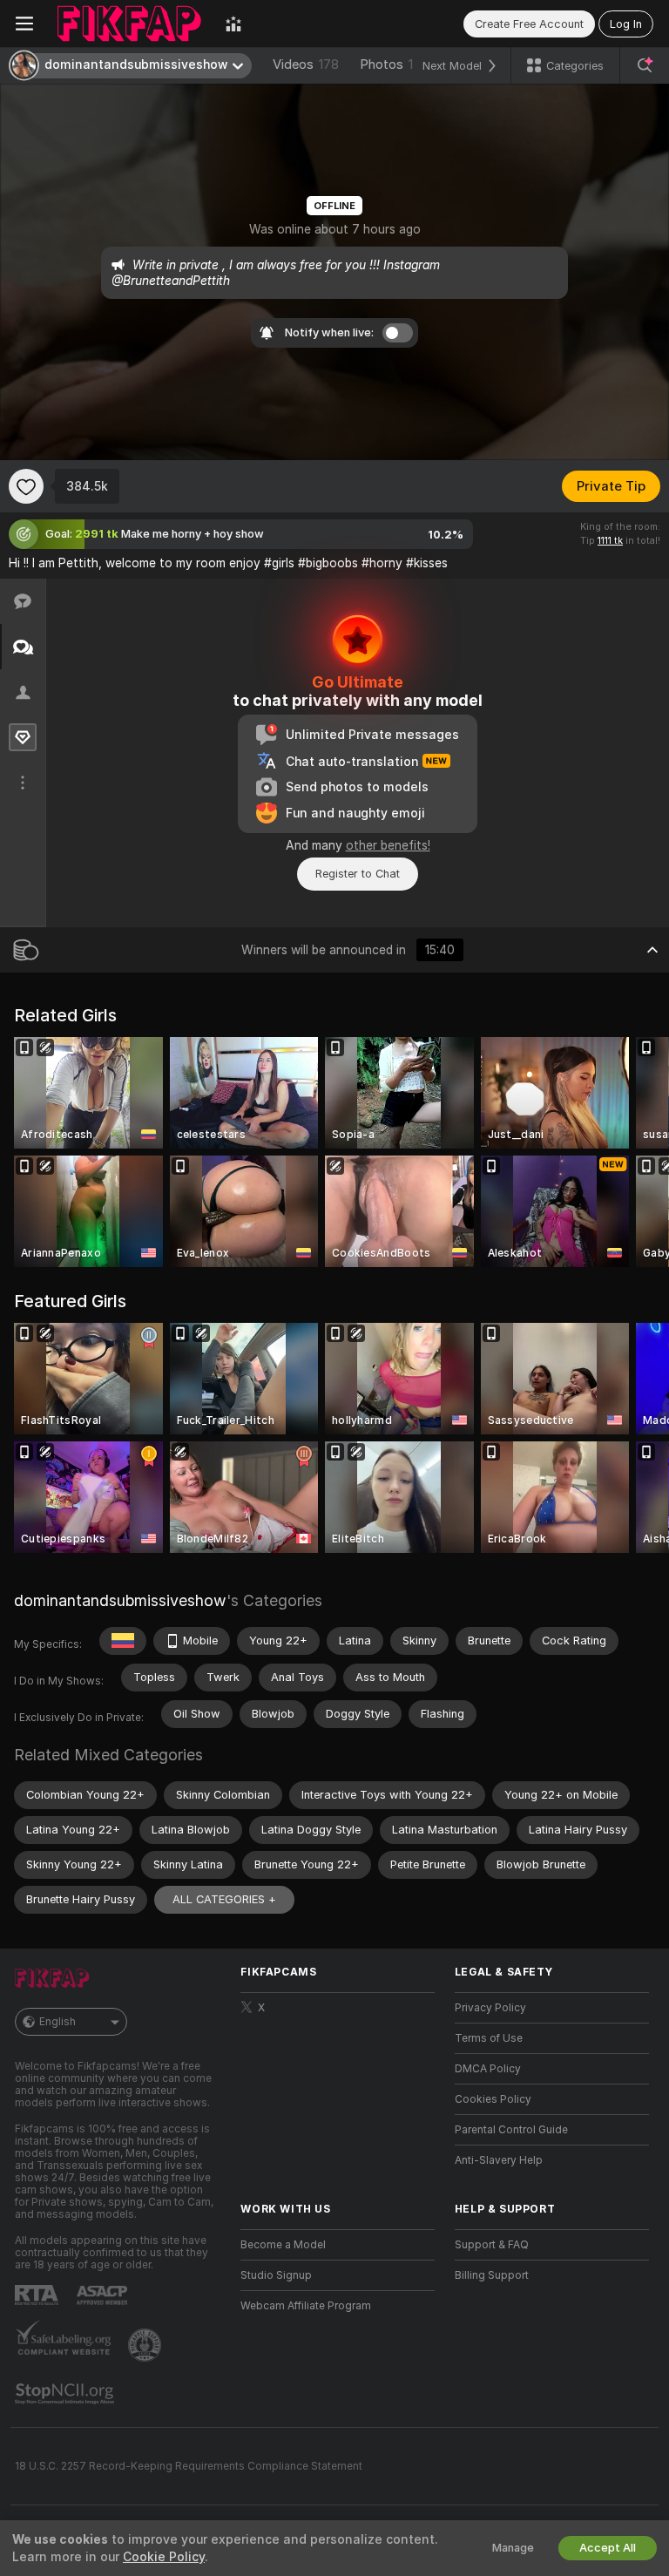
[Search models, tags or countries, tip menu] (645, 65)
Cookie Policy (164, 2557)
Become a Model (283, 2245)
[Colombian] (123, 1641)
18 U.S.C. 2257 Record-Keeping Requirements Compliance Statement (189, 2466)
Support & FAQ (492, 2245)
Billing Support (492, 2275)
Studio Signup (276, 2275)
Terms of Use (489, 2038)
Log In (626, 24)
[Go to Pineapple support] (146, 2345)
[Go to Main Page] (129, 24)
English (57, 2022)
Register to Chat (358, 874)
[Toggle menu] (24, 24)
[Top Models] (233, 24)
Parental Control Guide (511, 2130)
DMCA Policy (488, 2069)
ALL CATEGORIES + (224, 1899)
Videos (306, 64)
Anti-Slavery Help (499, 2160)
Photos (394, 64)
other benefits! (388, 845)
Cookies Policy (493, 2099)
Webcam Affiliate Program (306, 2306)
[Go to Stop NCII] (66, 2394)
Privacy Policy (490, 2008)
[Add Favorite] (26, 486)
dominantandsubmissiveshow (120, 1600)
